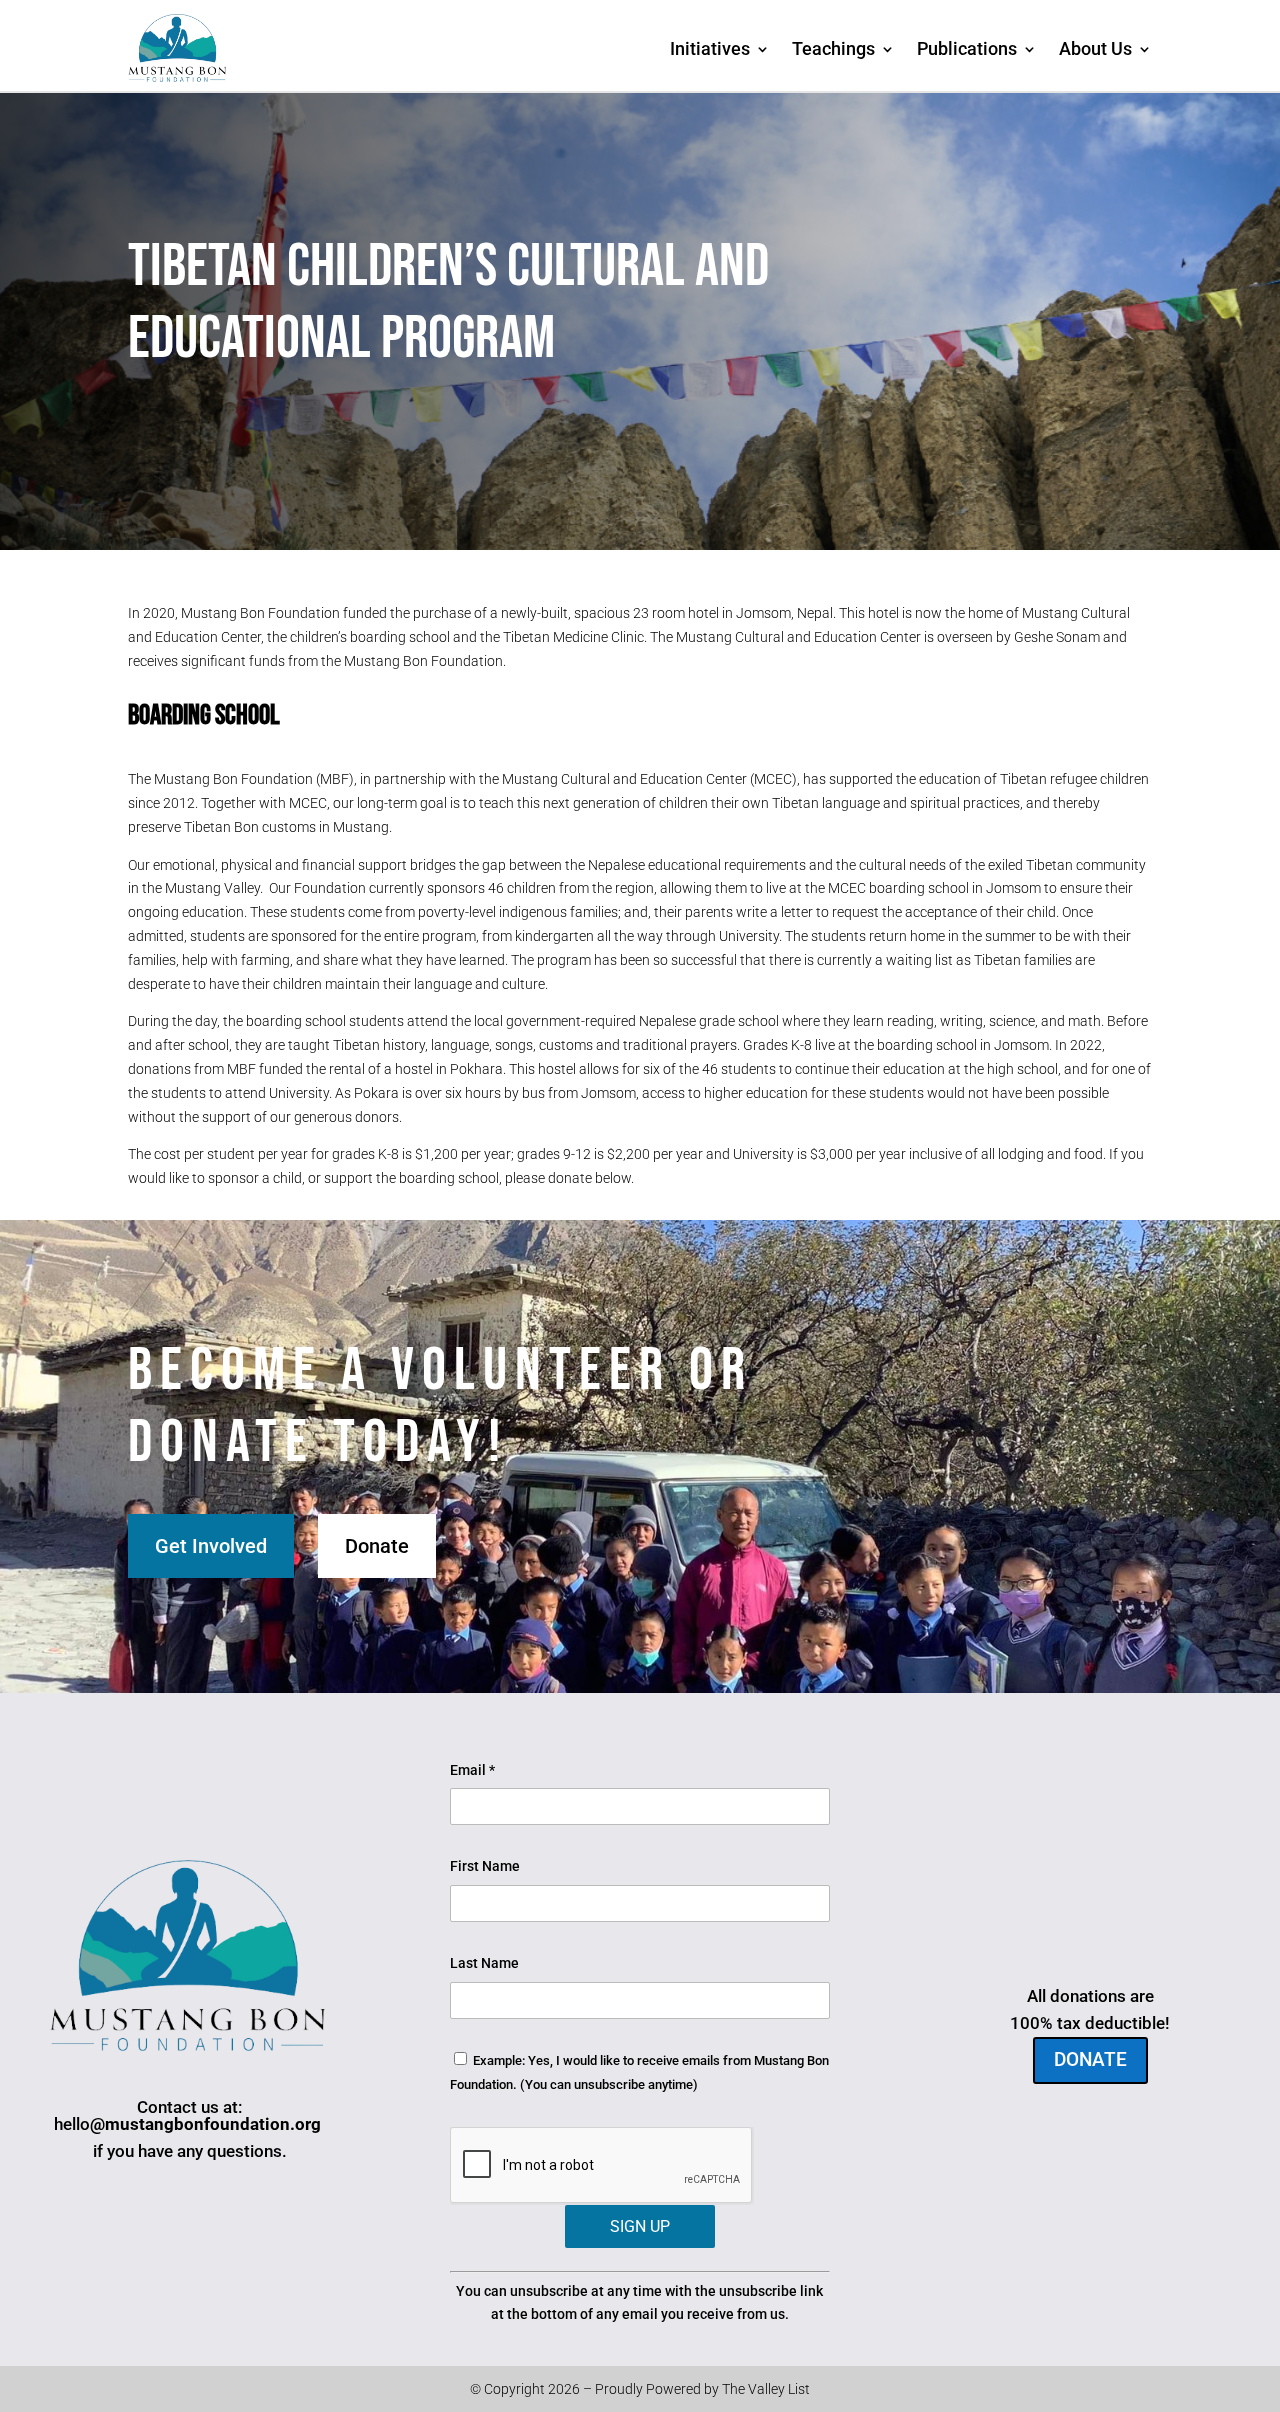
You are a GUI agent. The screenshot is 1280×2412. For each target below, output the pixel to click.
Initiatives (710, 48)
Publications (967, 48)
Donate (377, 1546)
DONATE (1090, 2059)
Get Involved (211, 1546)
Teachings (833, 48)
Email (472, 1770)
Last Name (484, 1963)
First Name (485, 1866)
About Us (1095, 48)
